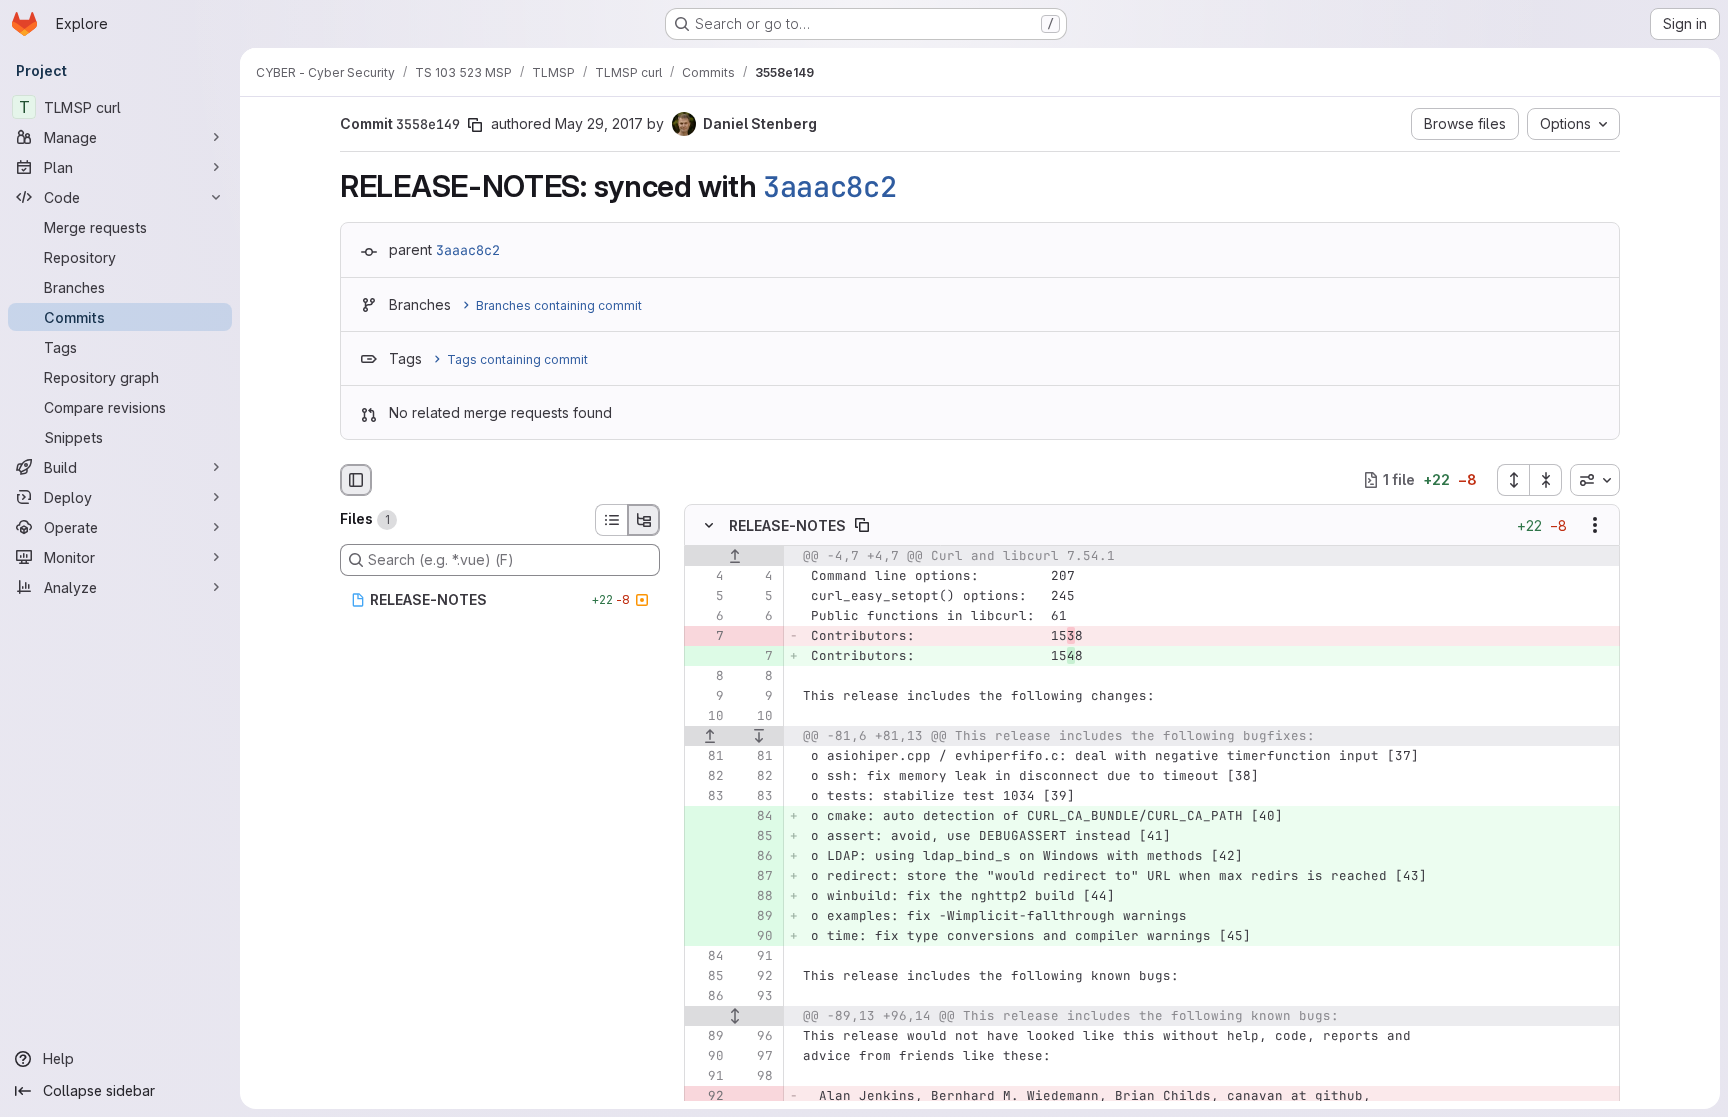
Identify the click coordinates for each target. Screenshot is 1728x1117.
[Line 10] (707, 716)
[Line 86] (707, 996)
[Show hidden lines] (734, 1016)
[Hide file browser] (356, 480)
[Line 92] (756, 976)
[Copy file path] (862, 525)
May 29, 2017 (599, 123)
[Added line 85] (756, 836)
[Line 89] (707, 1036)
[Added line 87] (756, 876)
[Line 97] (756, 1056)
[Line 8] (707, 676)
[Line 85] (707, 976)
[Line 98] (756, 1076)
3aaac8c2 (830, 187)
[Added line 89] (756, 916)
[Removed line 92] (707, 1096)
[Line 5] (707, 596)
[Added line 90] (756, 936)
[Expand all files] (1513, 480)
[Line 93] (756, 996)
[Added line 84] (756, 816)
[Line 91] (756, 956)
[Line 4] (707, 576)
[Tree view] (644, 520)
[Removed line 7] (707, 636)
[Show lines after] (760, 736)
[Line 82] (707, 776)
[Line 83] (707, 796)
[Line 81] (707, 756)
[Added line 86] (756, 856)
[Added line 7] (756, 656)
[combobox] (1595, 480)
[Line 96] (756, 1036)
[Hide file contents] (709, 525)
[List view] (611, 520)
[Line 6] (707, 616)
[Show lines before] (734, 556)
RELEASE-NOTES (787, 524)
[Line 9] (707, 696)
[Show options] (1595, 525)
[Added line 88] (756, 896)
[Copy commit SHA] (475, 125)
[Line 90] (707, 1056)
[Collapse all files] (1546, 480)
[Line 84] (707, 956)
